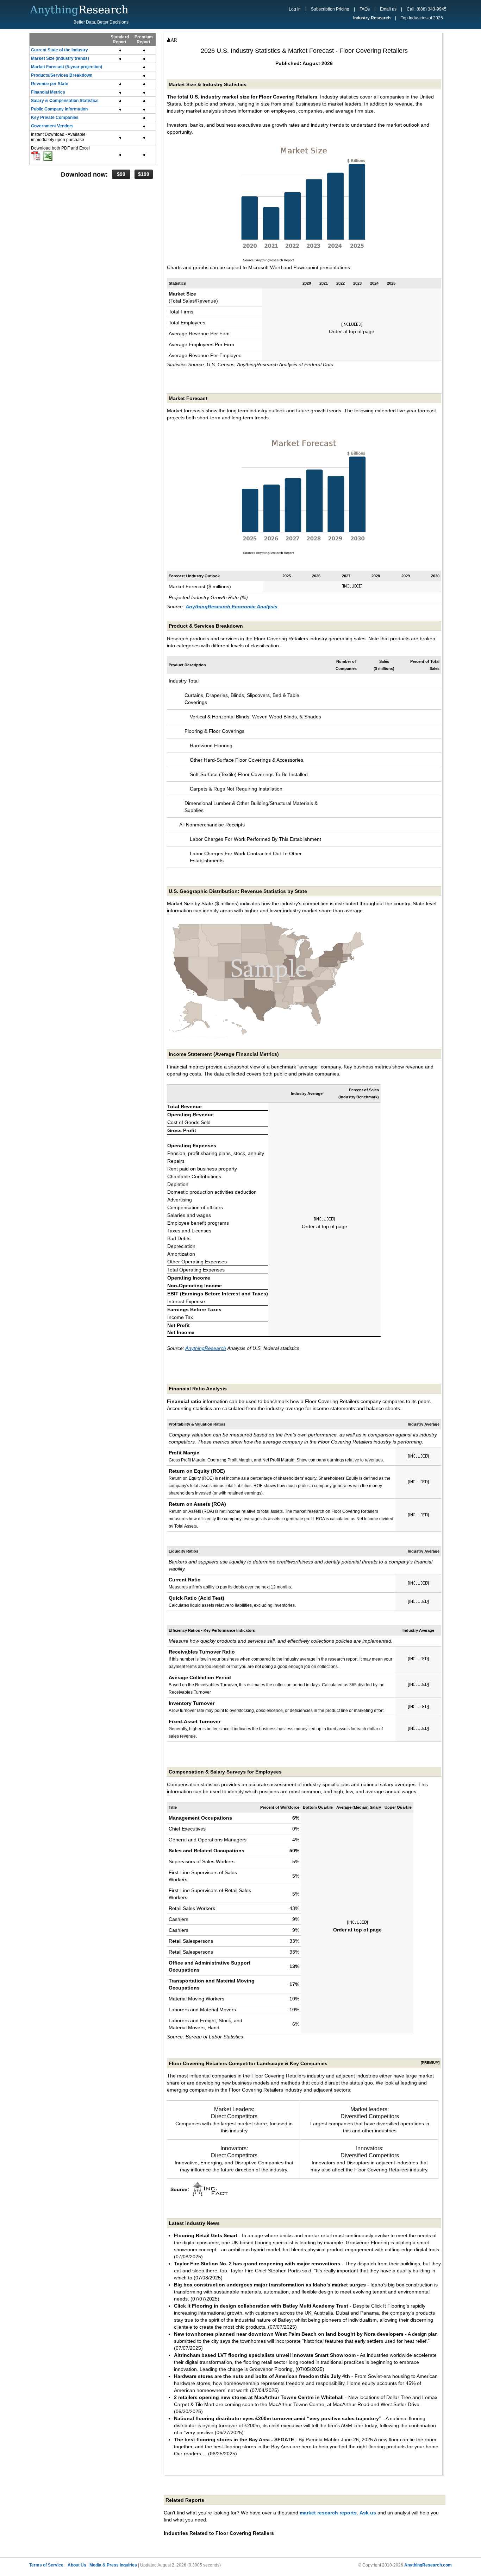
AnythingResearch (206, 1348)
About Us (77, 2565)
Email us (388, 9)
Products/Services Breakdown (62, 75)
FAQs (365, 9)
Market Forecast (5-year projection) (67, 67)
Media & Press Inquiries (113, 2565)
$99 (121, 174)
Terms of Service (46, 2565)
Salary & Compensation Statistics (65, 101)
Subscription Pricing (330, 9)
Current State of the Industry (60, 50)
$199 (144, 174)
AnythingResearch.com (428, 2565)
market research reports (328, 2513)
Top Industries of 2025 (422, 18)
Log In (295, 9)
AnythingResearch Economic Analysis (232, 607)
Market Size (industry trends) (60, 58)
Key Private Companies (55, 118)
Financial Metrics (48, 92)
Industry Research (372, 18)
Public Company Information (59, 109)
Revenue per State (50, 84)
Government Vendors (52, 126)
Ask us (368, 2513)
